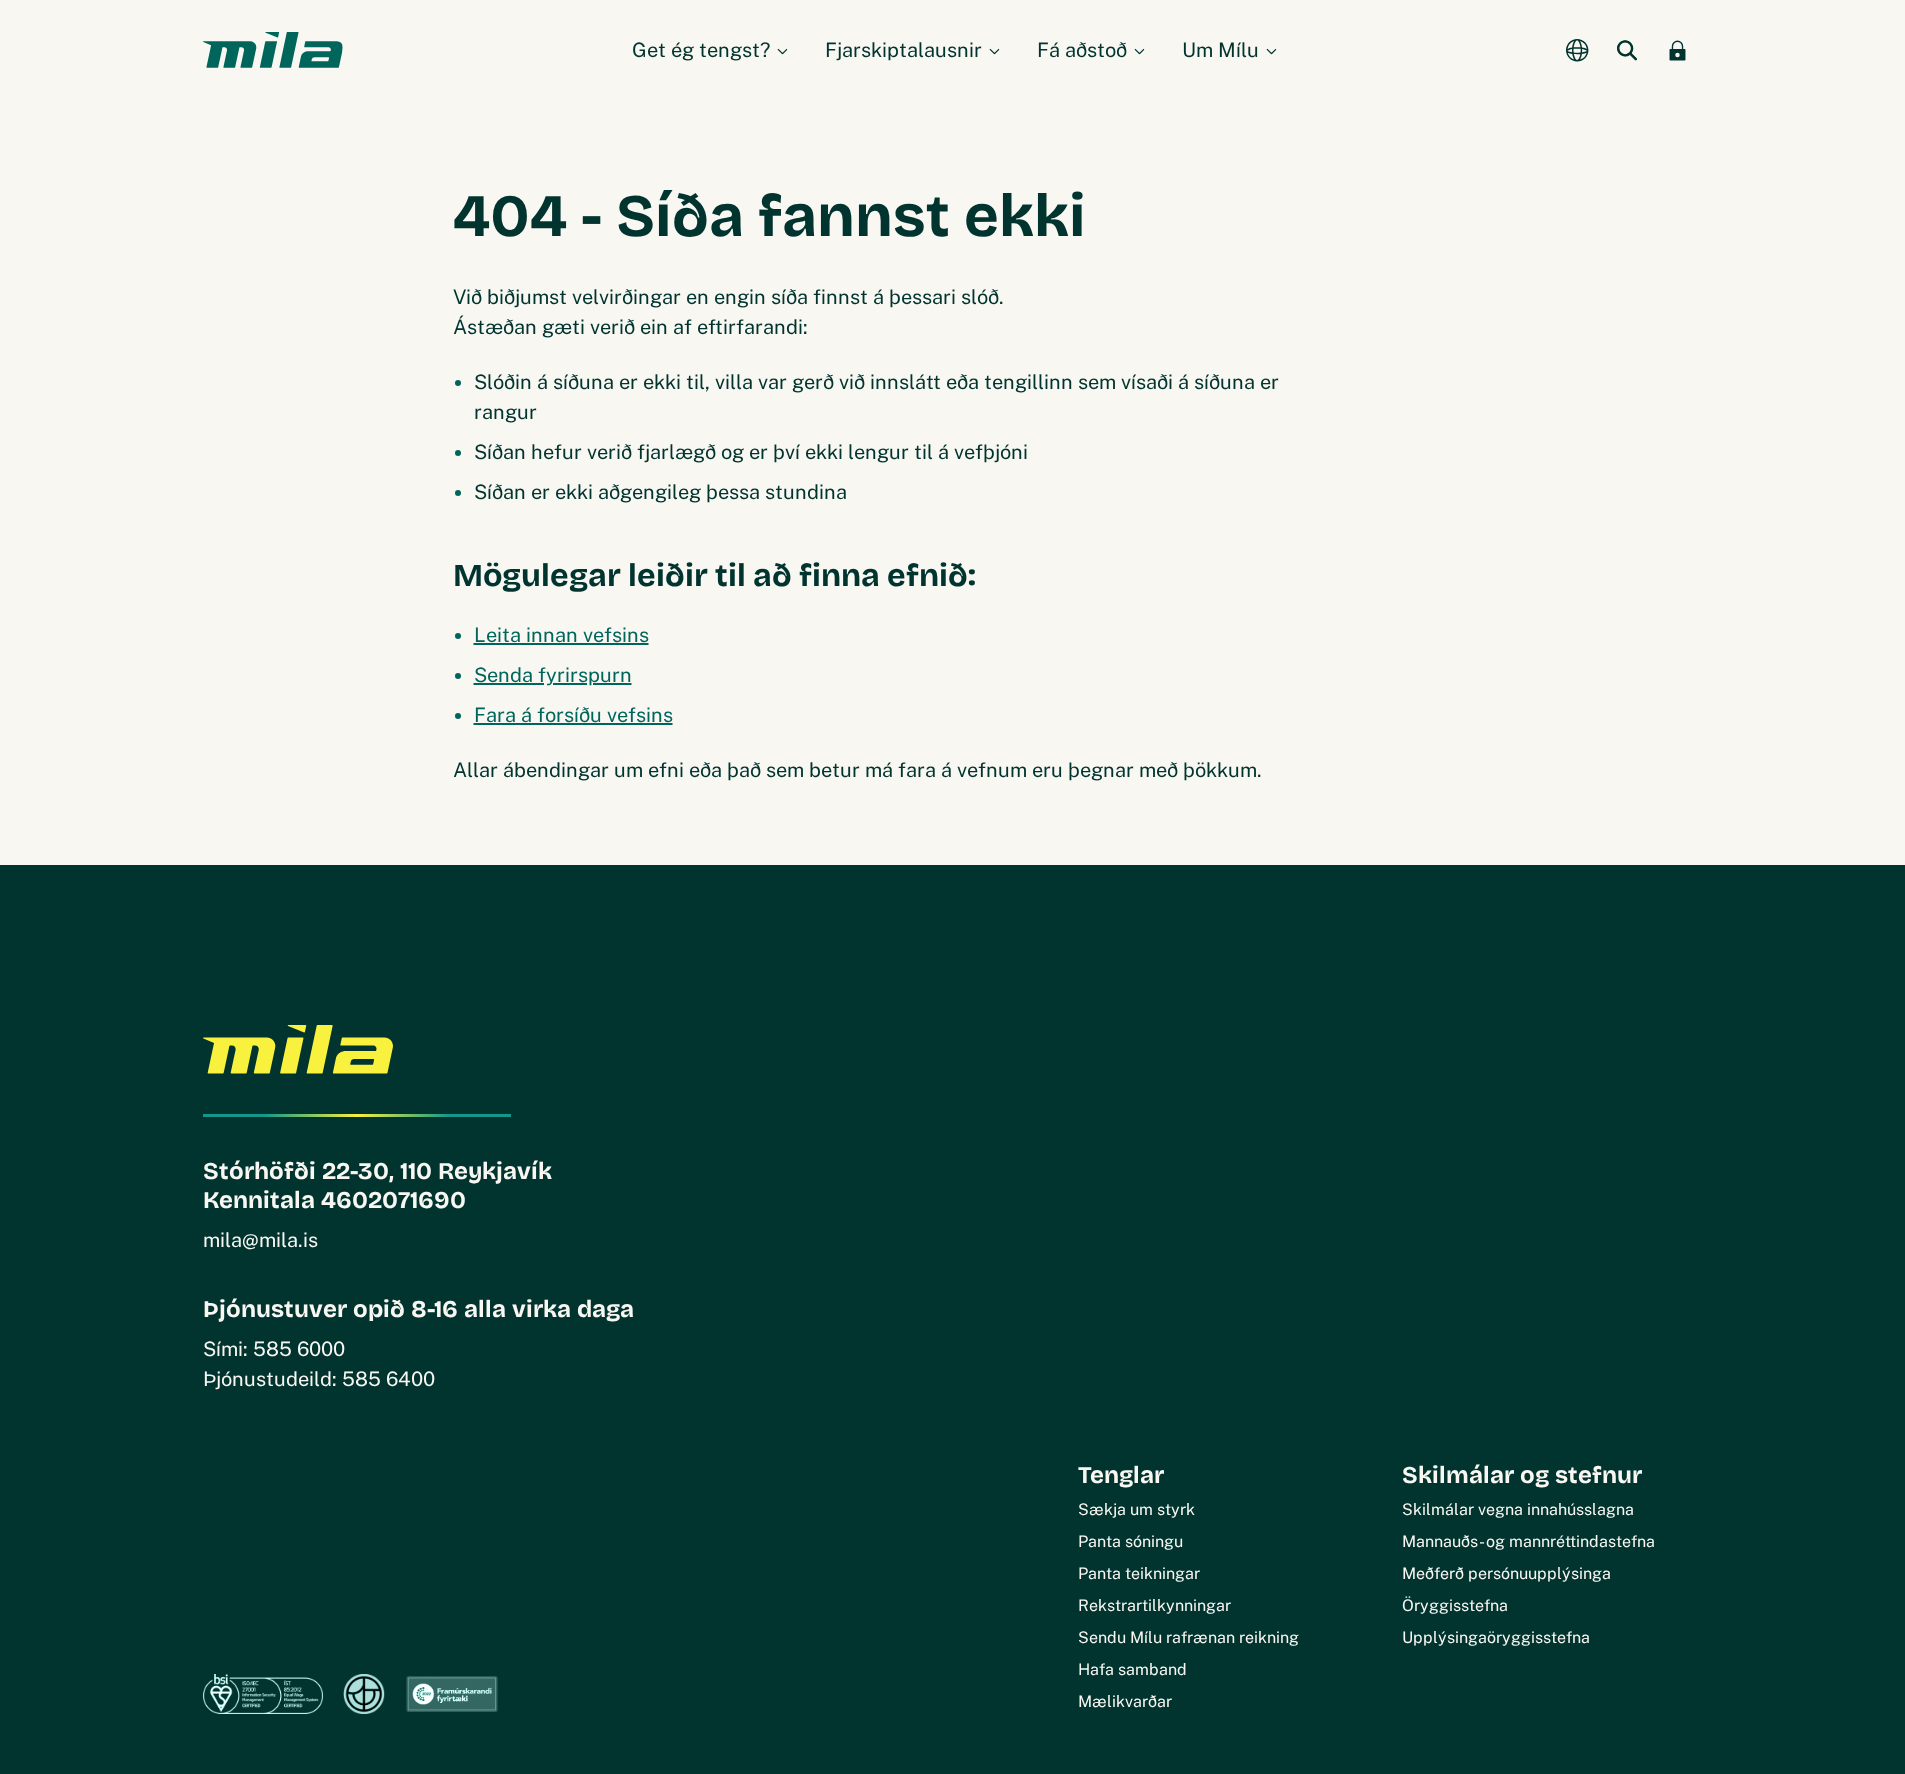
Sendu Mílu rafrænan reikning (1188, 1637)
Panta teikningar (1139, 1573)
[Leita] (1628, 50)
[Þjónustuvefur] (1678, 50)
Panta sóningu (1130, 1541)
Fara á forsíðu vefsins (573, 715)
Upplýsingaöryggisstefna (1496, 1637)
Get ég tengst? (701, 50)
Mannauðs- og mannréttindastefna (1528, 1541)
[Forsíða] (273, 50)
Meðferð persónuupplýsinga (1506, 1573)
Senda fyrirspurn (553, 675)
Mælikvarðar (1125, 1701)
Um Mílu (1220, 50)
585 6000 (299, 1349)
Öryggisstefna (1455, 1605)
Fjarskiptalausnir (903, 50)
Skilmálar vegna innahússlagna (1518, 1509)
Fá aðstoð (1082, 50)
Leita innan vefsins (561, 635)
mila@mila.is (260, 1240)
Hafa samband (1132, 1669)
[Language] (1578, 50)
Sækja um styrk (1136, 1509)
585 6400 (388, 1379)
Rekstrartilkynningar (1154, 1605)
